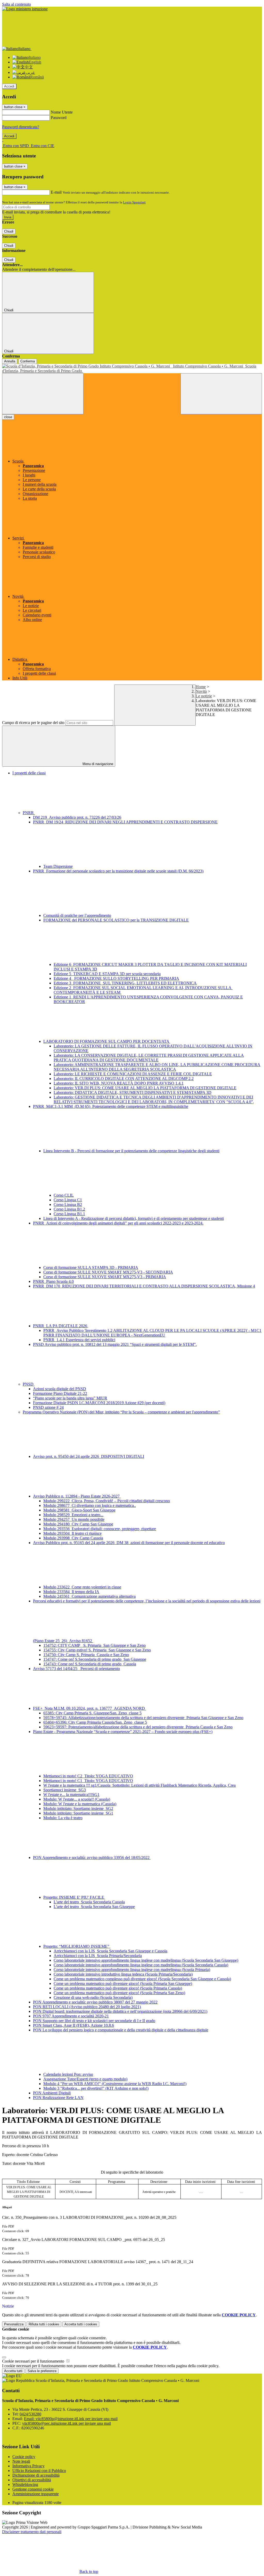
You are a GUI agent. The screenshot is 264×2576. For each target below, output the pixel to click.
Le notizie (204, 696)
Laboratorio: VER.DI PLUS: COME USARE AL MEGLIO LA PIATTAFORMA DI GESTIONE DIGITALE (145, 1088)
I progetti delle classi (29, 773)
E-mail (56, 192)
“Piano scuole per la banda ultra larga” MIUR (70, 1398)
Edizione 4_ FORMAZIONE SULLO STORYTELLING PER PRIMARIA (116, 978)
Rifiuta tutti (44, 2324)
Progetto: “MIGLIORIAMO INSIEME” (77, 1946)
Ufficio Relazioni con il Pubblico (39, 2471)
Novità (201, 691)
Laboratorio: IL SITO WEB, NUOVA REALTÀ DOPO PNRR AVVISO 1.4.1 (119, 1083)
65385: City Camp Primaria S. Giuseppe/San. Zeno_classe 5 (92, 1713)
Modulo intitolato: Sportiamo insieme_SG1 (78, 1813)
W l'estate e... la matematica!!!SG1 (71, 1795)
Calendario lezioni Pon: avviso (68, 2074)
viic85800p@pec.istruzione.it (67, 2423)
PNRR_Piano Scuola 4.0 (53, 1281)
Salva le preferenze (42, 2371)
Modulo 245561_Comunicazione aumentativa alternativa (89, 1596)
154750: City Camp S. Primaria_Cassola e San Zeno (86, 1655)
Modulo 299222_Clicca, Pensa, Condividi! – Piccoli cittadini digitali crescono (107, 1501)
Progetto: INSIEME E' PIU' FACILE (74, 1897)
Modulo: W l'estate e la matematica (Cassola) (80, 1804)
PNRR (29, 813)
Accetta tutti (81, 2324)
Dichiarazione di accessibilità (36, 2475)
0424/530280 (30, 2414)
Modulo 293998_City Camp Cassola (73, 1538)
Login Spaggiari (134, 202)
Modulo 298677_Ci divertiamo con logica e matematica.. (90, 1505)
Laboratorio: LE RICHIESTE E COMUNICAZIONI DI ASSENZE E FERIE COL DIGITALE (133, 1074)
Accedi (9, 86)
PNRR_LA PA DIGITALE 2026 (61, 1326)
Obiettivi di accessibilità (32, 2480)
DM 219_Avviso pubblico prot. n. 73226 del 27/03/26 (77, 817)
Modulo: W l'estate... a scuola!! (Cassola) (77, 1799)
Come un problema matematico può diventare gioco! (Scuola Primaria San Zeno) (119, 1993)
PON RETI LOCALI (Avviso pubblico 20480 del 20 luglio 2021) (87, 2007)
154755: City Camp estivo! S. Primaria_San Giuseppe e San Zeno (97, 1650)
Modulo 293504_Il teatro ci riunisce (72, 1533)
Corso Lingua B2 (68, 1204)
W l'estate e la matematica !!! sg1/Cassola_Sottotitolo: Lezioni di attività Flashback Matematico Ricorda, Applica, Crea (139, 1785)
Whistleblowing (25, 2484)
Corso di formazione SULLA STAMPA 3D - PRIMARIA (91, 1267)
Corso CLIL (64, 1195)
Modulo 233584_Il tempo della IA (71, 1592)
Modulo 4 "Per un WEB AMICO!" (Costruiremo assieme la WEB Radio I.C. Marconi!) (115, 2084)
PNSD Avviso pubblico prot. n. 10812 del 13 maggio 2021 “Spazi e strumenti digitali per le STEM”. (115, 1344)
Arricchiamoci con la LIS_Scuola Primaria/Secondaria (98, 1956)
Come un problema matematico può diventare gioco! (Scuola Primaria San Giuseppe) (123, 1983)
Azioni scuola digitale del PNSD (60, 1389)
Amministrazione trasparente (36, 2494)
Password (59, 118)
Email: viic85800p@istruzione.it (71, 2419)
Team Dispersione (58, 866)
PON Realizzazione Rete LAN (58, 2098)
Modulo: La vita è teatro (63, 1818)
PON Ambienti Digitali (52, 2093)
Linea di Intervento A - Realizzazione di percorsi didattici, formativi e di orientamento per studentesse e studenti (134, 1218)
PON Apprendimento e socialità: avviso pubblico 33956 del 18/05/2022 (92, 1858)
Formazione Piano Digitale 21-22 (60, 1393)
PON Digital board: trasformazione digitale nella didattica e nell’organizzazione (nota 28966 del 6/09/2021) (120, 2011)
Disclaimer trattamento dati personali (32, 2532)
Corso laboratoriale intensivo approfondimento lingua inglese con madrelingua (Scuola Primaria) (132, 1970)
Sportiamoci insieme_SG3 (65, 1790)
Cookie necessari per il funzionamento (34, 2361)
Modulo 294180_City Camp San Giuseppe (78, 1524)
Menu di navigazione (97, 764)
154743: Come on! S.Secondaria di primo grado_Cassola (90, 1664)
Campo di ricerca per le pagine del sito (33, 723)
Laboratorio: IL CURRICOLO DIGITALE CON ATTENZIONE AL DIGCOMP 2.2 (124, 1079)
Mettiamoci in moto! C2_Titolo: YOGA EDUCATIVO (88, 1776)
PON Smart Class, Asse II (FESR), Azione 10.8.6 (73, 2025)
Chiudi (9, 231)
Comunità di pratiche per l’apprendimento (77, 915)
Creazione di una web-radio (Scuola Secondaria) (93, 1997)
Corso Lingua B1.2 (69, 1209)
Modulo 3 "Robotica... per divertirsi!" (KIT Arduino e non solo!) (96, 2088)
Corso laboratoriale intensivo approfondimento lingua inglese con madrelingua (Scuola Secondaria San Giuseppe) (146, 1960)
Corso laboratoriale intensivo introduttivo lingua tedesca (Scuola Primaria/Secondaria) (123, 1974)
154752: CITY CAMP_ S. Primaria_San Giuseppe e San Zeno (94, 1645)
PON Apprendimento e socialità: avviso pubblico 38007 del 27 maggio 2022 (95, 2002)
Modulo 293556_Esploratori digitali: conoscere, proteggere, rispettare (100, 1529)
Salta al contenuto (16, 4)
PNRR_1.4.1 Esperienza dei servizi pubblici (79, 1340)
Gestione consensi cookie (33, 2489)
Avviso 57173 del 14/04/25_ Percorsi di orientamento (76, 1669)
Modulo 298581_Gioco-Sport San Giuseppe (79, 1510)
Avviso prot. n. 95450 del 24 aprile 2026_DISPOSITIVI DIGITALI (89, 1456)
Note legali (21, 2461)
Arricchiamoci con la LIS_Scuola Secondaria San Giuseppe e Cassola (110, 1951)
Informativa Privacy (28, 2466)
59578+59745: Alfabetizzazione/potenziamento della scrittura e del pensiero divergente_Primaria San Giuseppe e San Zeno (143, 1718)
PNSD (29, 1384)
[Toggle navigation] (43, 394)
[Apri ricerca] (221, 394)
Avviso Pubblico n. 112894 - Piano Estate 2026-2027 (77, 1496)
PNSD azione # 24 (48, 1407)
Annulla (10, 361)
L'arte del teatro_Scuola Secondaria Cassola (89, 1902)
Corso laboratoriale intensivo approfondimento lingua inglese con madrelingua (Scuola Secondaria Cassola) (141, 1965)
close (8, 417)
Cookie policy (24, 2457)
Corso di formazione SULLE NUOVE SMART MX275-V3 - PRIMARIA (105, 1277)
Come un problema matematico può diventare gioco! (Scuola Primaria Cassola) (118, 1988)
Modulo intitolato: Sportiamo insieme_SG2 (78, 1808)
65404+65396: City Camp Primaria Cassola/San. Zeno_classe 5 (95, 1722)
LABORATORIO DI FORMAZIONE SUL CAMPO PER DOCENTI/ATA (107, 1041)
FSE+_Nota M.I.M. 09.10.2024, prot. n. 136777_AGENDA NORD (89, 1708)
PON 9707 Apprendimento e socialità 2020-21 (71, 2016)
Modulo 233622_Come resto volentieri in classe (82, 1587)
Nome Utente (62, 112)
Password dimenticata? (21, 127)
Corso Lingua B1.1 (69, 1214)
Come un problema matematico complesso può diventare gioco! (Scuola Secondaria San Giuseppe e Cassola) (142, 1979)
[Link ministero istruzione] (25, 9)
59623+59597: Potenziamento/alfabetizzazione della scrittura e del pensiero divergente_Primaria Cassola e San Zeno (138, 1727)
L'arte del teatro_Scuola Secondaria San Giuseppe (94, 1907)
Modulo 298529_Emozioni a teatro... (73, 1515)
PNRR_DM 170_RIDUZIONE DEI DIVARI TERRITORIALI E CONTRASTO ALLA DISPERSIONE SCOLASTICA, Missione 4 (144, 1286)
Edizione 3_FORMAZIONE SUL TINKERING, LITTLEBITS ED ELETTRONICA (125, 983)
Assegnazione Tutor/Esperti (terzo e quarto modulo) (85, 2079)
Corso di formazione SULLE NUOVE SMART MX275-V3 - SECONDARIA (108, 1272)
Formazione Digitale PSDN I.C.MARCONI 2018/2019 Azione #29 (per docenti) (99, 1403)
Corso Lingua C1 (68, 1200)
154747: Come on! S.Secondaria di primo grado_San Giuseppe (95, 1659)
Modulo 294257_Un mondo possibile (74, 1519)
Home (201, 687)
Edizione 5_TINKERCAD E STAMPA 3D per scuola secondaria (107, 974)
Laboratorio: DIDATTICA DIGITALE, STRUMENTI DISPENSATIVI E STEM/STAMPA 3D (133, 1092)
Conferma (28, 361)
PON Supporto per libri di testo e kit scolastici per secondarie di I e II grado (94, 2021)
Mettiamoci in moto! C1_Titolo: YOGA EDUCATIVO (88, 1781)
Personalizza (14, 2324)
